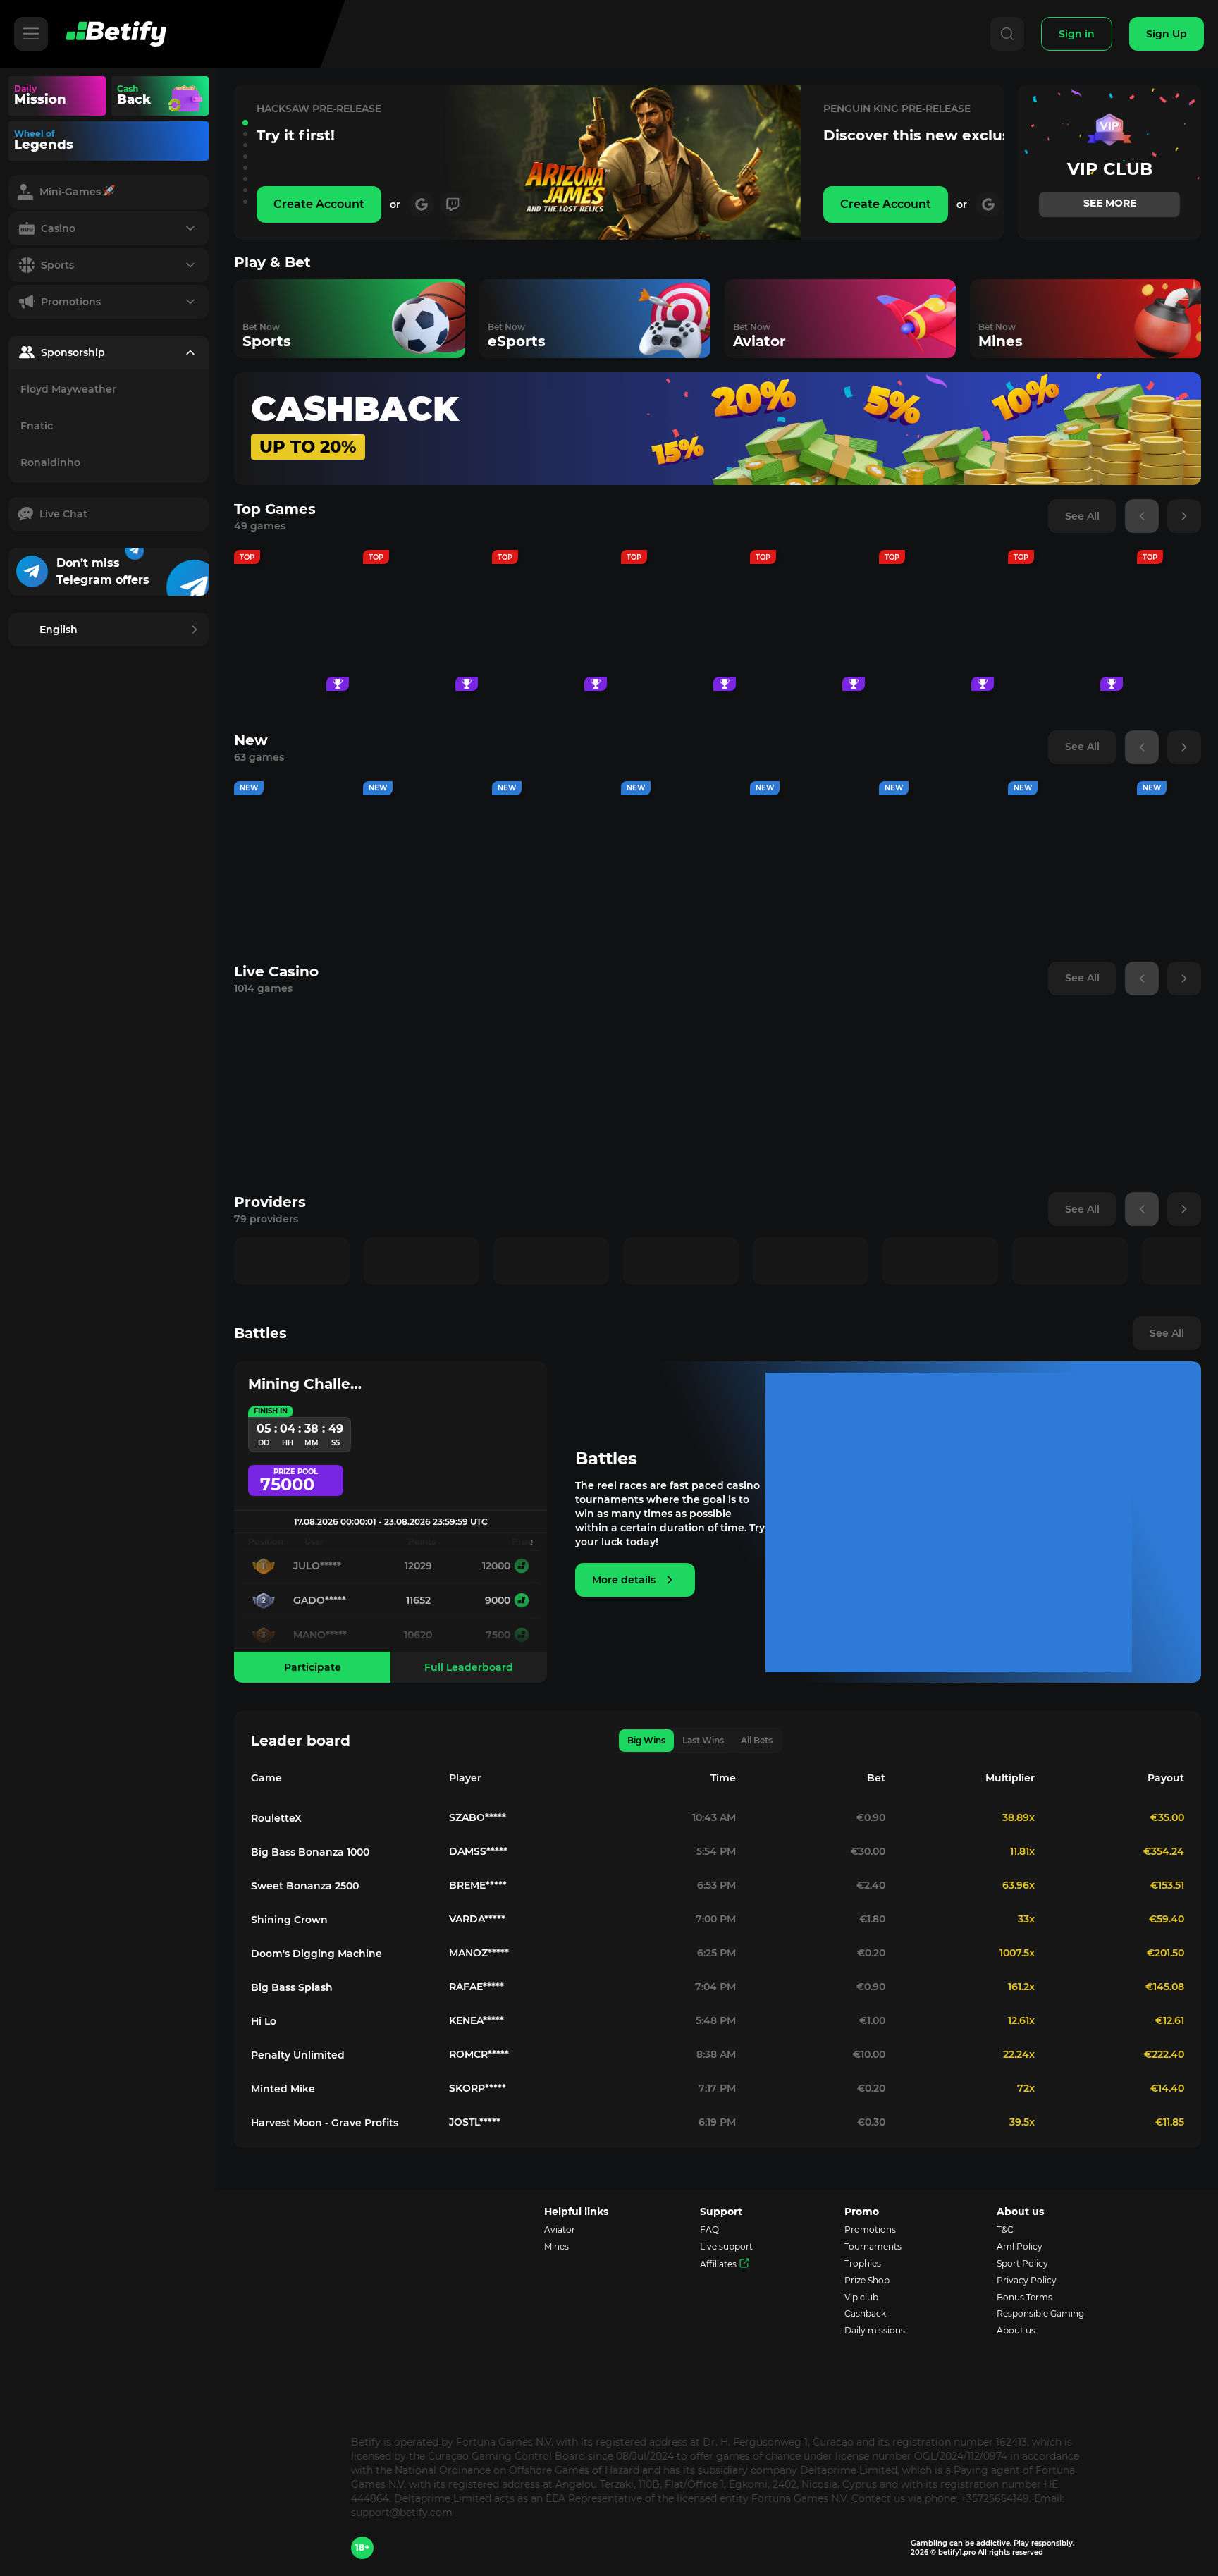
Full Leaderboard (469, 1667)
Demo (292, 660)
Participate (313, 1667)
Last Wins (703, 1740)
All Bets (757, 1740)
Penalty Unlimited (298, 2055)
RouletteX (276, 1818)
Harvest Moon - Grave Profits (325, 2123)
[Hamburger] (31, 34)
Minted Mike (283, 2089)
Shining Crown (289, 1920)
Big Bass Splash (292, 1987)
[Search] (1007, 34)
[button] (245, 123)
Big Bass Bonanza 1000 (310, 1852)
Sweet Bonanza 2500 (305, 1886)
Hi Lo (264, 2021)
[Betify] (116, 34)
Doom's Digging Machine (316, 1954)
